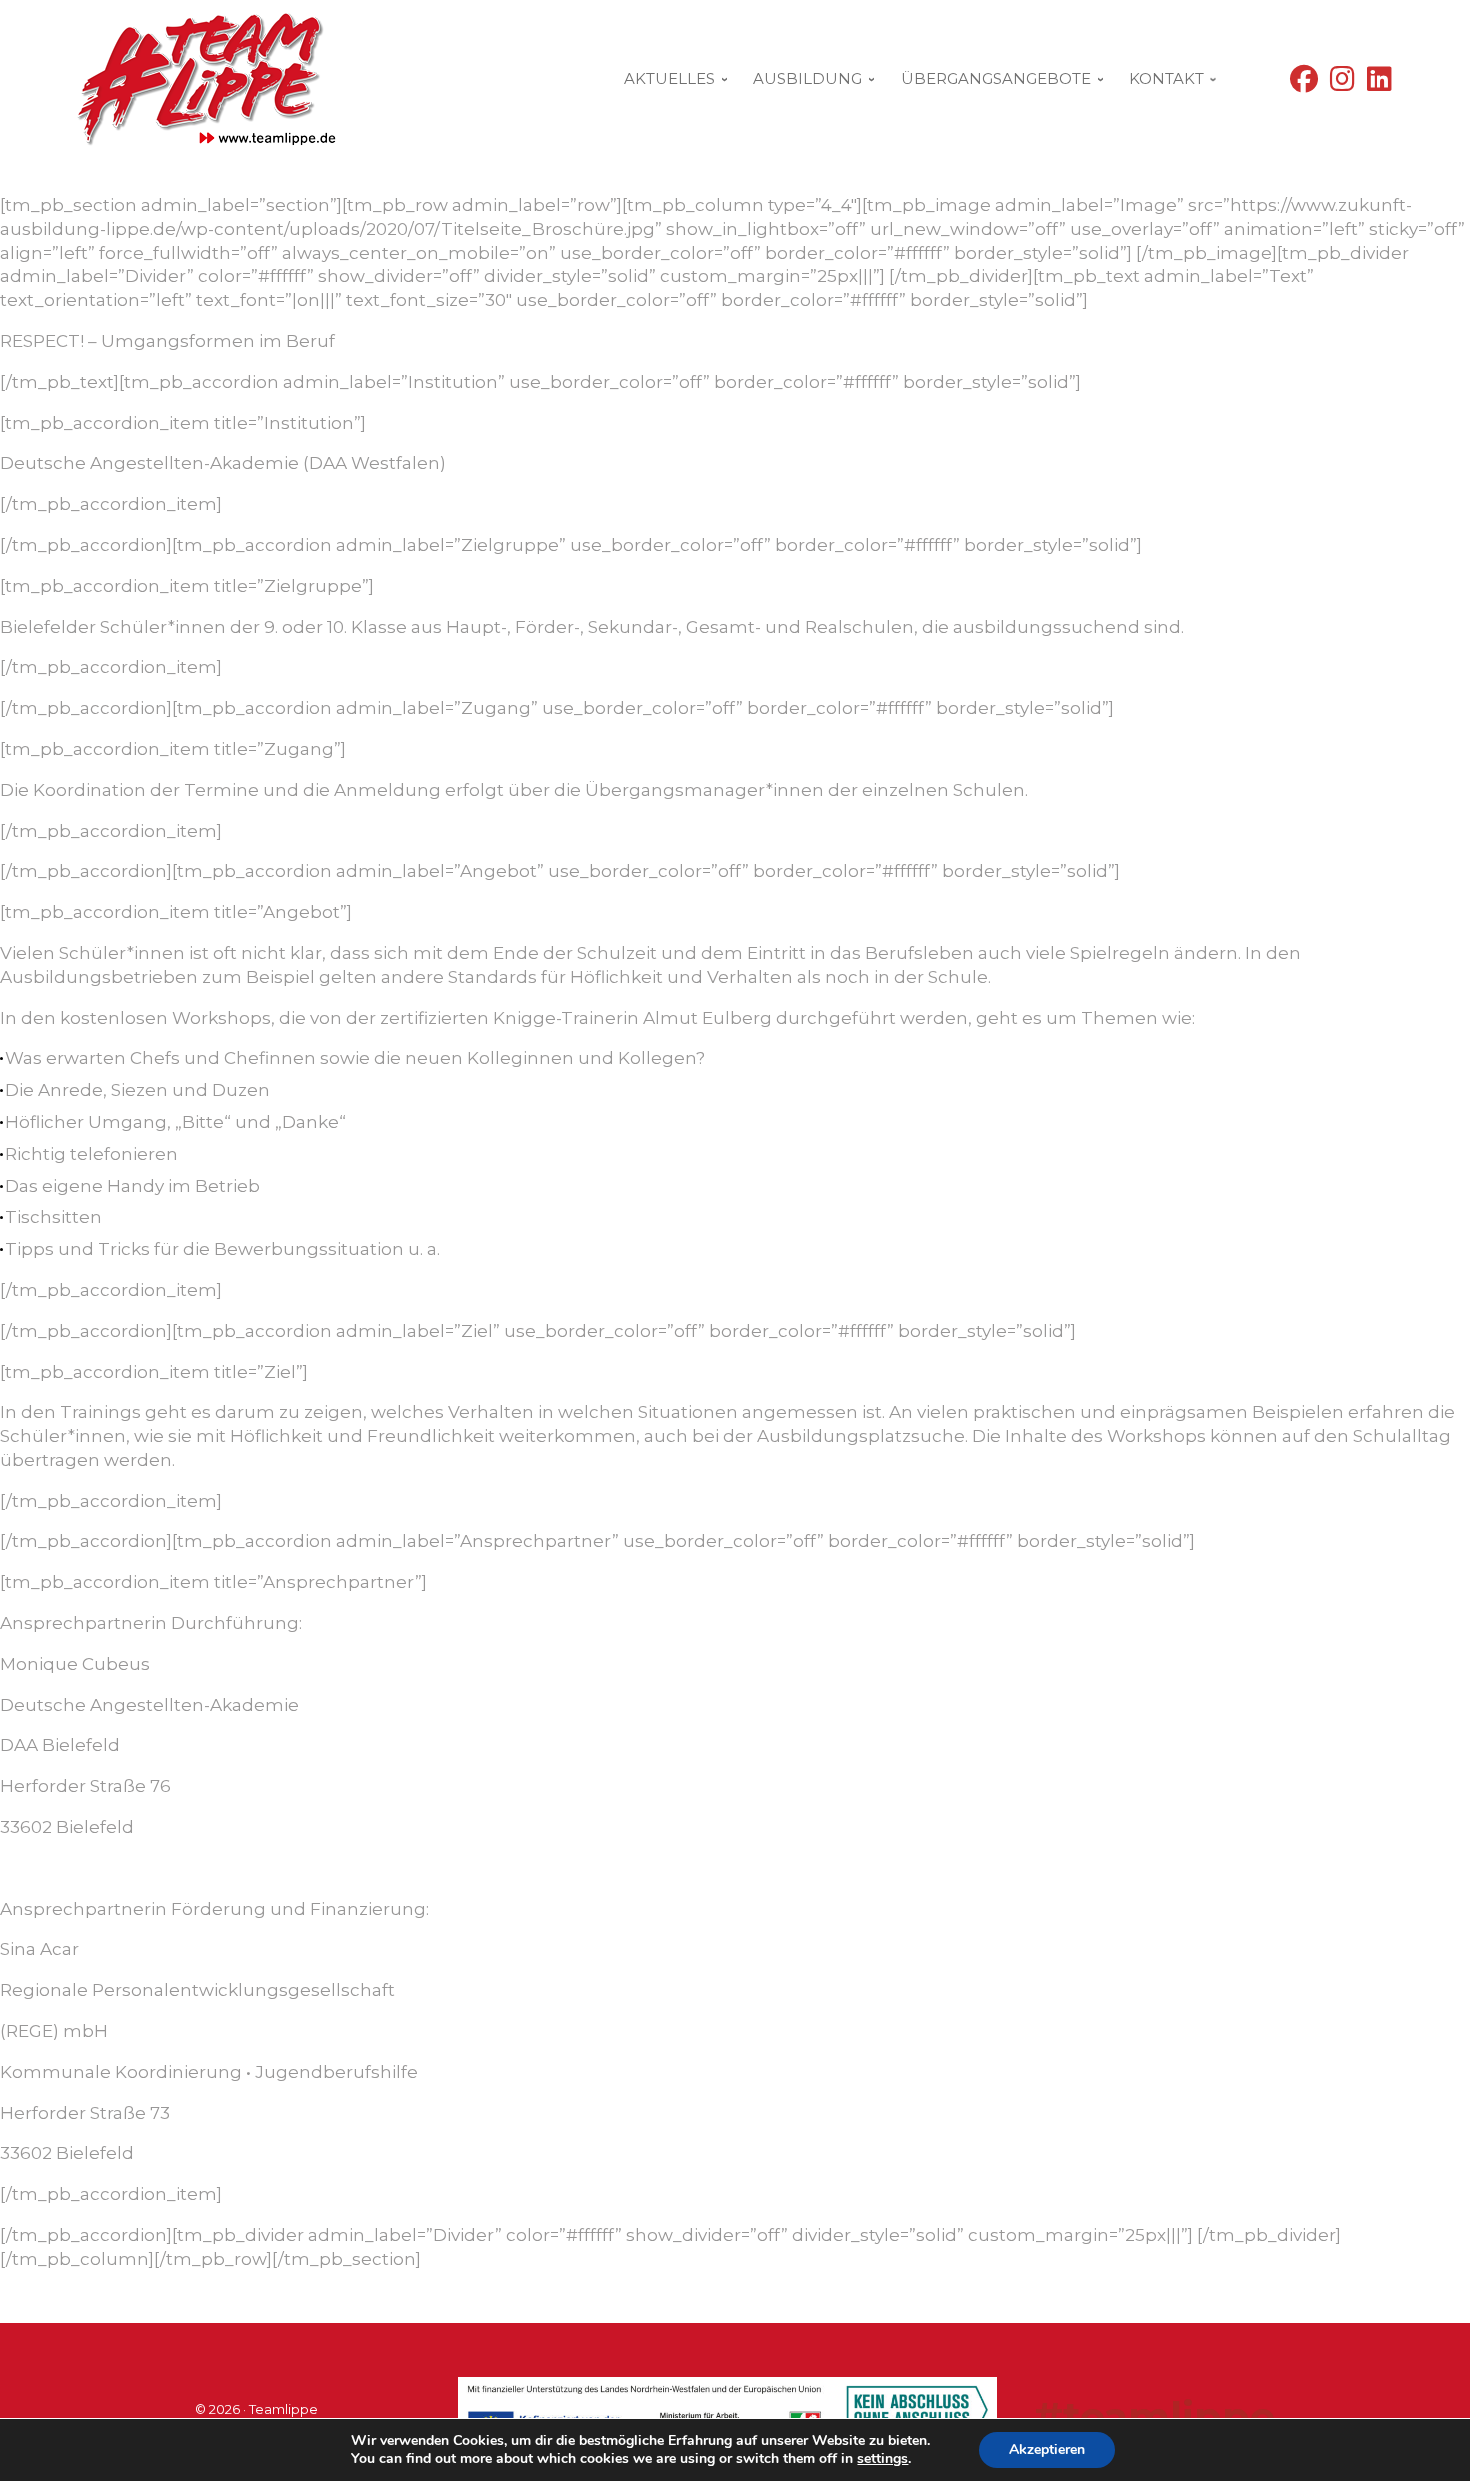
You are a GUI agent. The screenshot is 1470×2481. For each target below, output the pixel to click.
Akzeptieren (1047, 2449)
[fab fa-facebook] (1304, 83)
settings (882, 2459)
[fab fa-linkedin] (1379, 83)
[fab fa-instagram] (1342, 83)
